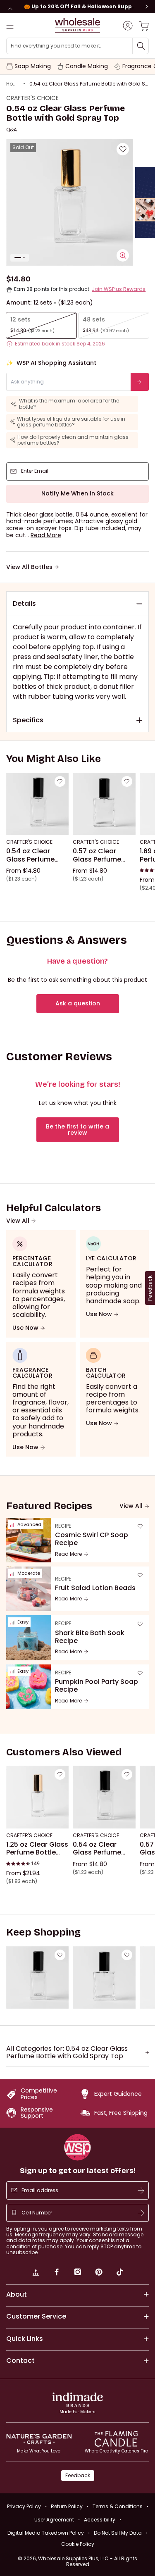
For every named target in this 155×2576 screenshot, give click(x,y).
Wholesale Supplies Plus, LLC (88, 2561)
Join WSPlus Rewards (119, 289)
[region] (77, 7)
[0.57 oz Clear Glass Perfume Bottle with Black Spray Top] (104, 804)
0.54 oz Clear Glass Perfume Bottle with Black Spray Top (34, 855)
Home (13, 84)
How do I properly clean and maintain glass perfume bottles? (73, 440)
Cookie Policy (78, 2544)
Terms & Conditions (118, 2506)
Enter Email (35, 471)
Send (141, 381)
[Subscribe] (141, 2190)
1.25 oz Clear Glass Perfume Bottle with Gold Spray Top (37, 1849)
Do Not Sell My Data (118, 2533)
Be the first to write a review (77, 1130)
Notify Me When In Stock (77, 493)
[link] (36, 2273)
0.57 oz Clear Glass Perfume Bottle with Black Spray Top (101, 855)
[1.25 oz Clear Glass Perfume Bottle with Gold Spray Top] (37, 1797)
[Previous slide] (10, 9)
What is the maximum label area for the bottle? (69, 404)
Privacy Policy (24, 2506)
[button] (46, 535)
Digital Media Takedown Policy (46, 2533)
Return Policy (67, 2506)
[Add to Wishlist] (123, 149)
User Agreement (54, 2520)
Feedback (78, 2475)
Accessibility (100, 2520)
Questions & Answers (67, 940)
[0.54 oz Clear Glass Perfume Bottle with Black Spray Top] (37, 804)
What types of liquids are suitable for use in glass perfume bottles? (71, 422)
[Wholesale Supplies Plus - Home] (78, 25)
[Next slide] (147, 7)
